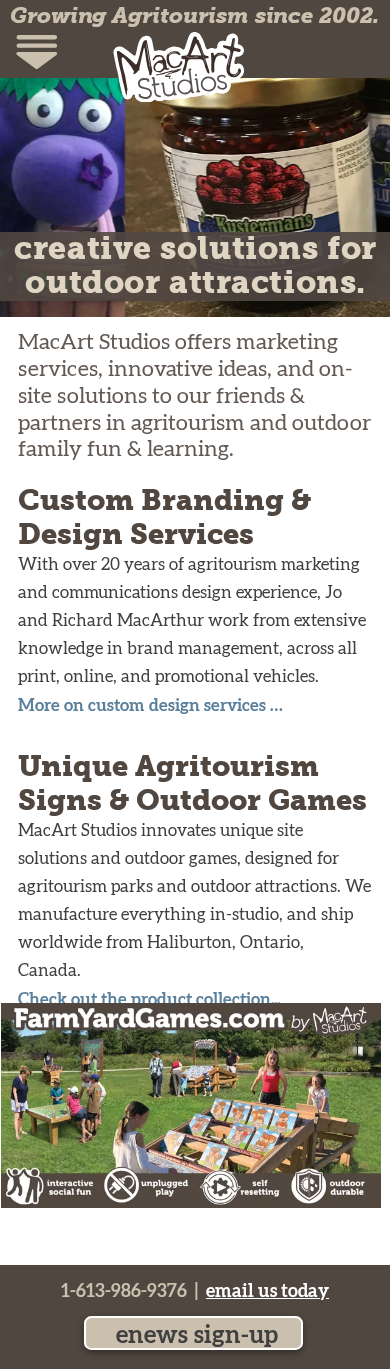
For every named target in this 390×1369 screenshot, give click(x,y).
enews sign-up (194, 1335)
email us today (267, 1291)
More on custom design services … (150, 705)
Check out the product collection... (149, 999)
